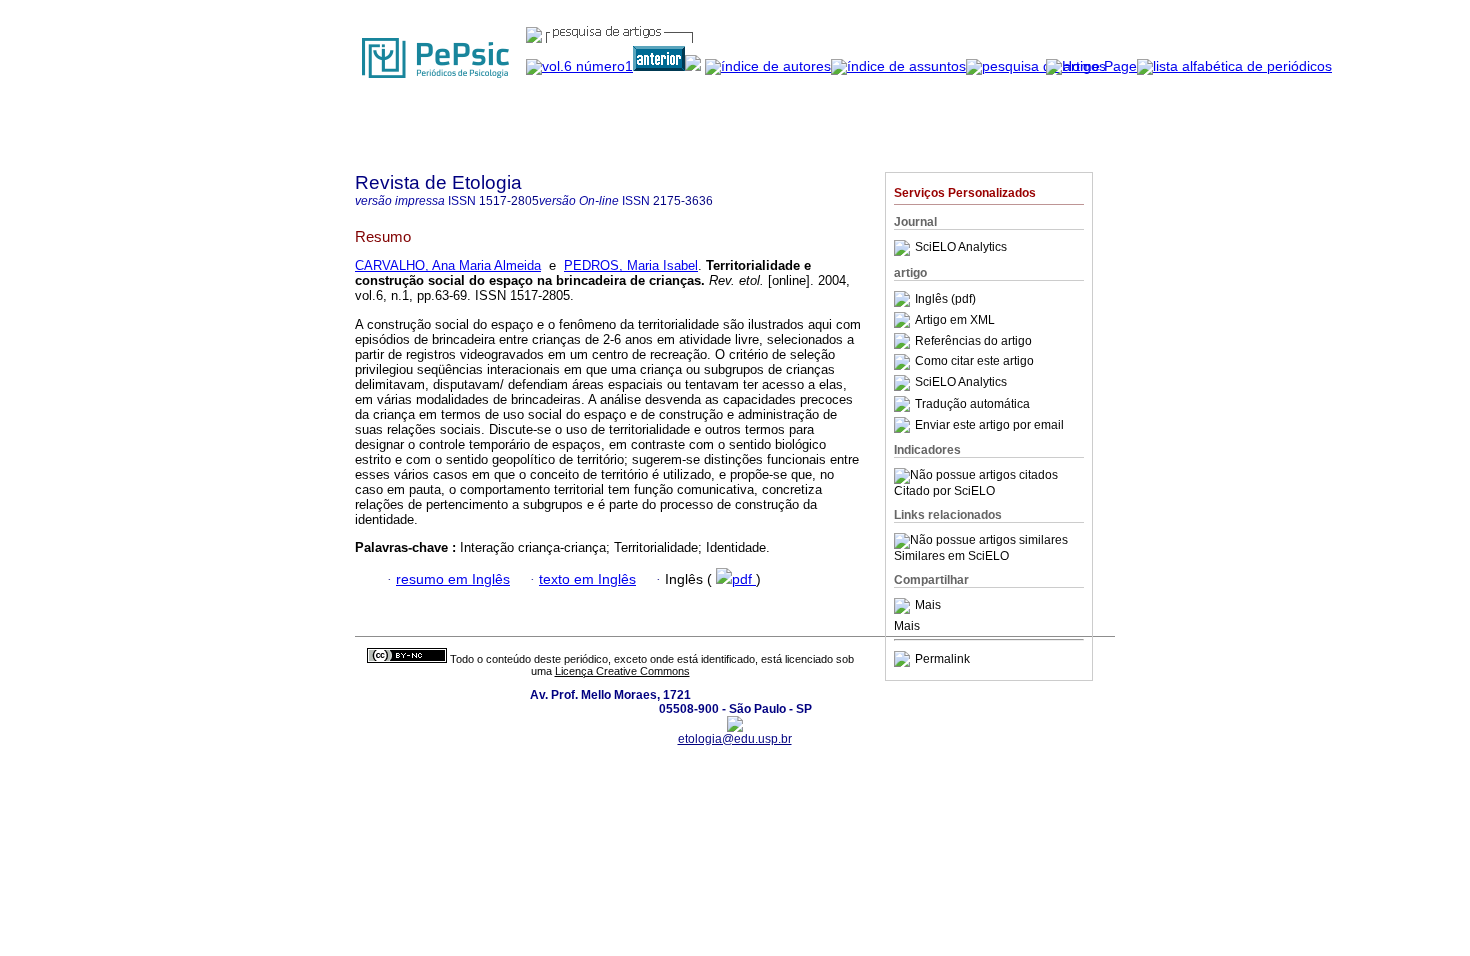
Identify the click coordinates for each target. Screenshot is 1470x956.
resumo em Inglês (453, 579)
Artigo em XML (955, 320)
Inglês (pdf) (945, 299)
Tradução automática (972, 404)
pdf (744, 579)
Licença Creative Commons (622, 671)
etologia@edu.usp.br (735, 739)
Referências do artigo (973, 341)
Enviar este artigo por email (989, 425)
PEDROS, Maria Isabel (631, 265)
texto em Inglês (587, 579)
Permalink (942, 659)
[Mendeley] (904, 606)
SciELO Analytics (961, 248)
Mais (928, 606)
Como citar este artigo (974, 362)
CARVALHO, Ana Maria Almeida (448, 265)
